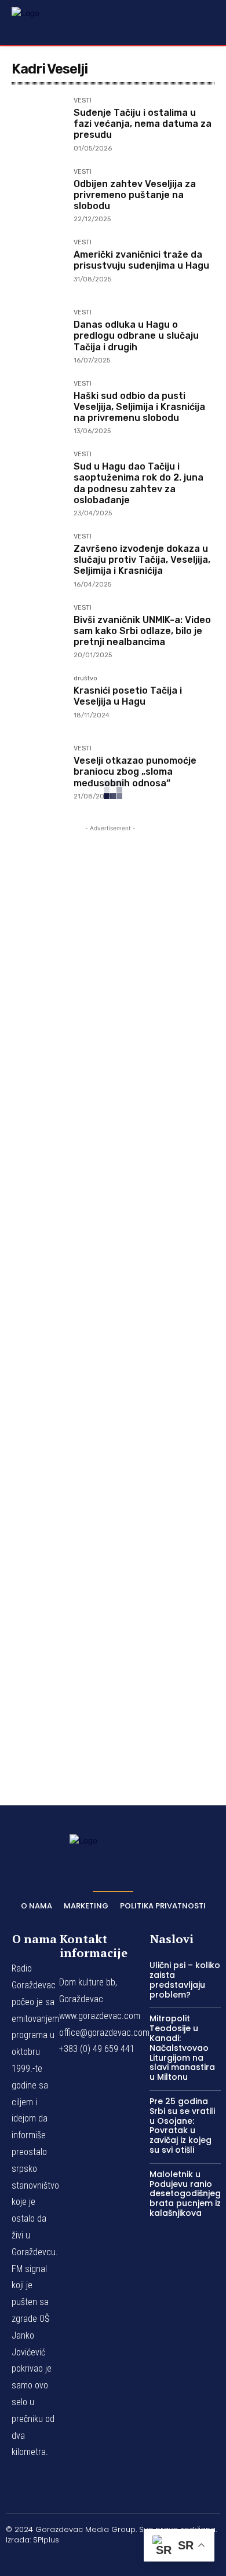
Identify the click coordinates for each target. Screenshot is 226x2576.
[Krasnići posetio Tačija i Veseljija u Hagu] (38, 701)
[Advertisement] (110, 1299)
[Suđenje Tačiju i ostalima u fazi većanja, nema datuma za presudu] (38, 124)
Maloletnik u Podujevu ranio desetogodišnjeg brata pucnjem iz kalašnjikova (185, 2194)
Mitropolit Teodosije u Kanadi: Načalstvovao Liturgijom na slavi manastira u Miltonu (182, 2048)
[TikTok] (113, 2560)
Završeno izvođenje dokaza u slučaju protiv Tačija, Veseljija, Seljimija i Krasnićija (142, 560)
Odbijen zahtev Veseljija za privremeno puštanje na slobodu (135, 195)
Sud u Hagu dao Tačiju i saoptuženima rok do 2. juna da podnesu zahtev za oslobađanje (138, 483)
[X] (141, 2560)
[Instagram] (86, 2560)
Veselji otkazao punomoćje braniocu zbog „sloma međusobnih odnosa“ (135, 772)
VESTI (83, 101)
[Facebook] (58, 2560)
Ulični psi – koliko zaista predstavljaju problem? (185, 1980)
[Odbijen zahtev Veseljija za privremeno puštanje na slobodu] (38, 195)
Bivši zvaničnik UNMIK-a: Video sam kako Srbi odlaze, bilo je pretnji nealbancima (142, 631)
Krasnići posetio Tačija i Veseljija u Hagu (128, 696)
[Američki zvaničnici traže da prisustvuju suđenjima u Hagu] (38, 265)
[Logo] (41, 22)
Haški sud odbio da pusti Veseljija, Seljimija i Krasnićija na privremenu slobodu (139, 407)
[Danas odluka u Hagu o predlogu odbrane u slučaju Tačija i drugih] (38, 336)
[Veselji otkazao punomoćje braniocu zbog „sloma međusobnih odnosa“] (38, 772)
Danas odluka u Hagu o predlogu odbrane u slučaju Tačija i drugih (136, 336)
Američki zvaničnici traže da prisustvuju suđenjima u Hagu (141, 260)
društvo (85, 679)
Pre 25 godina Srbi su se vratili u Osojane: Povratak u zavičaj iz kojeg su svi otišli (182, 2126)
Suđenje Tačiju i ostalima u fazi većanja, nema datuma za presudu (143, 124)
